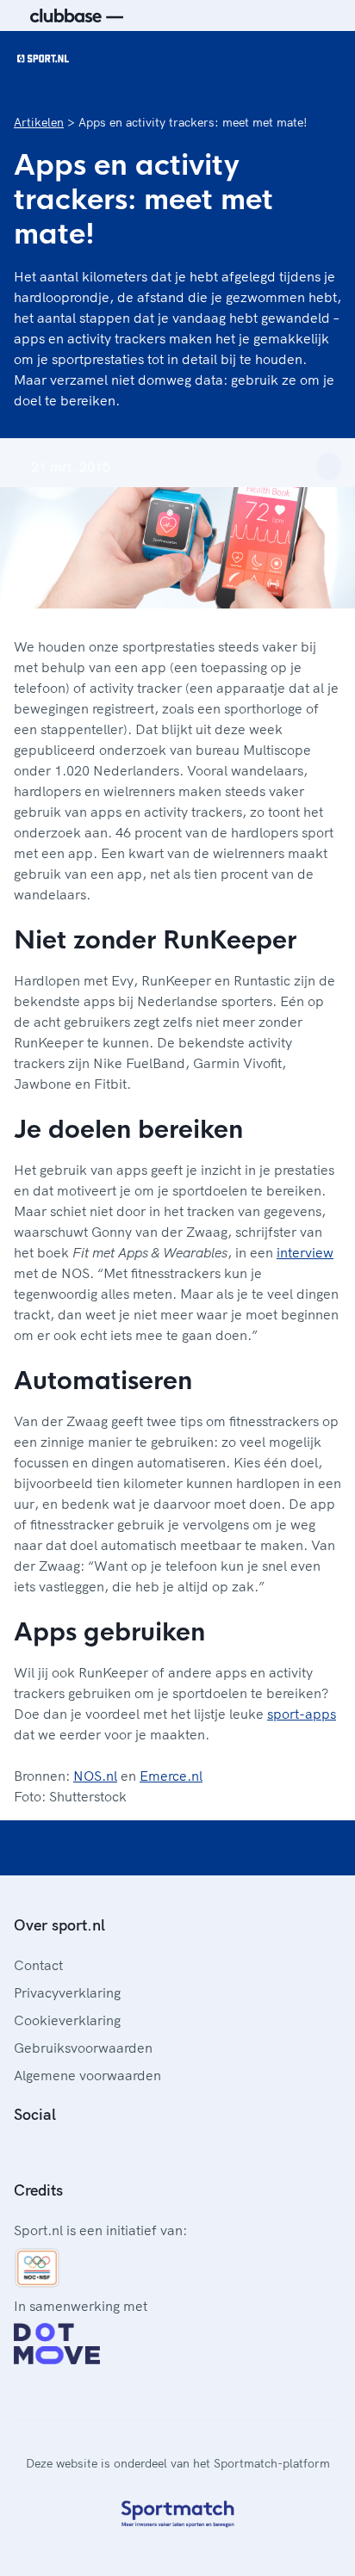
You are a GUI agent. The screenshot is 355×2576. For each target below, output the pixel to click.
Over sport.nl (59, 1925)
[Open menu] (326, 59)
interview (305, 1252)
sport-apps (302, 1714)
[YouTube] (103, 2153)
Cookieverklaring (67, 2020)
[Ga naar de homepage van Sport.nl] (43, 59)
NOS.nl (95, 1776)
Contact (38, 1965)
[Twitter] (76, 2153)
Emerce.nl (171, 1776)
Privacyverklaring (67, 1992)
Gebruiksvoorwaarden (83, 2048)
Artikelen (39, 122)
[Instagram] (48, 2153)
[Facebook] (21, 2153)
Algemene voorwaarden (87, 2075)
